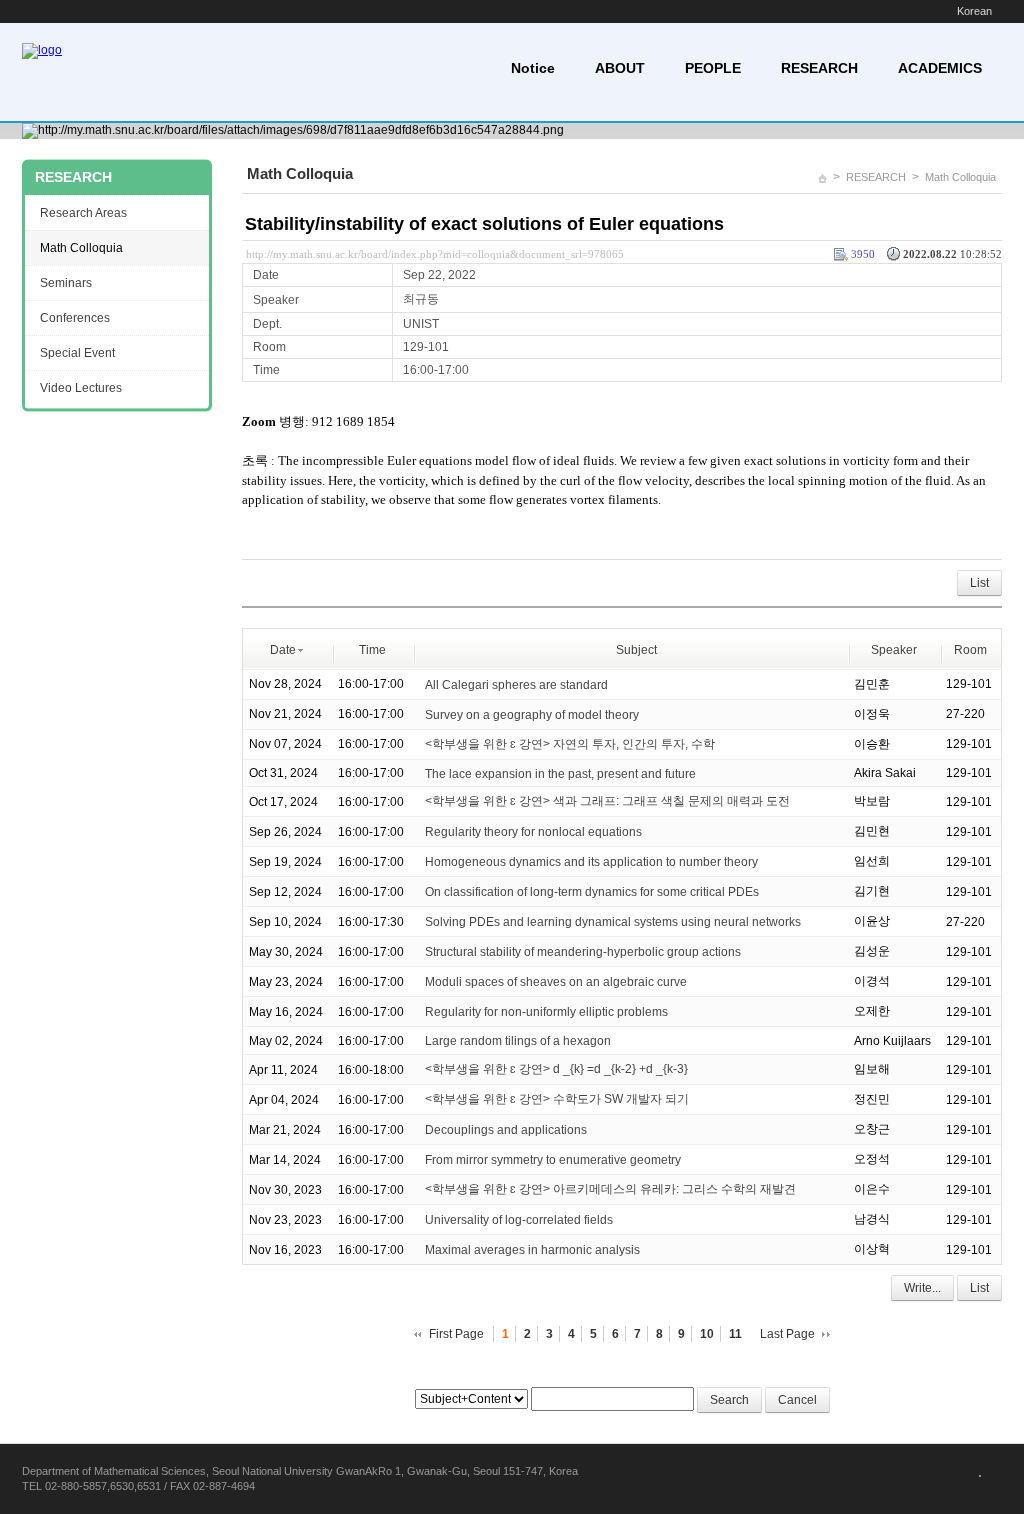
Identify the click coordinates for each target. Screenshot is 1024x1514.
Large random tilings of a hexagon (518, 1041)
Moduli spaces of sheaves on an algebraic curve (556, 982)
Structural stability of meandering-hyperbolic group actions (583, 952)
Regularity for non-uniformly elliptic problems (546, 1012)
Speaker (894, 650)
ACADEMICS (940, 68)
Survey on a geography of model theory (533, 714)
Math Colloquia (960, 177)
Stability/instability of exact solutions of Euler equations (484, 224)
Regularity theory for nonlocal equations (533, 832)
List (979, 583)
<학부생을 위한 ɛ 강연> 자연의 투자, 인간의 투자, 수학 (570, 744)
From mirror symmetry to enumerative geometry (553, 1160)
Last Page (787, 1334)
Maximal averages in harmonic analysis (532, 1250)
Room (970, 650)
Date (283, 650)
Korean (974, 11)
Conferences (75, 318)
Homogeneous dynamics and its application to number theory (591, 862)
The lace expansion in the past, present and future (560, 773)
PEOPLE (713, 68)
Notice (533, 68)
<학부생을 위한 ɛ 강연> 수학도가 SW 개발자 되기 (557, 1099)
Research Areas (83, 213)
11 (735, 1334)
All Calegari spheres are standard (516, 684)
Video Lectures (81, 388)
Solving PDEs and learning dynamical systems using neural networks (613, 922)
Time (372, 650)
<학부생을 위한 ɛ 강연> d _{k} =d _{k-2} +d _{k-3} (556, 1069)
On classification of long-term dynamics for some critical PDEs (592, 892)
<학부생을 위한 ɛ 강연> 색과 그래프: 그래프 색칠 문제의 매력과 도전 (607, 801)
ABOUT (620, 68)
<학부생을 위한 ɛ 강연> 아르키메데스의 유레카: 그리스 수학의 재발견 (610, 1189)
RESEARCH (819, 68)
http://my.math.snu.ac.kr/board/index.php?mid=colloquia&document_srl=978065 (435, 254)
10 (707, 1334)
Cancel (797, 1400)
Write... (922, 1288)
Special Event (77, 353)
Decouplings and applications (506, 1130)
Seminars (66, 283)
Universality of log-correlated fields (519, 1220)
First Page (456, 1334)
